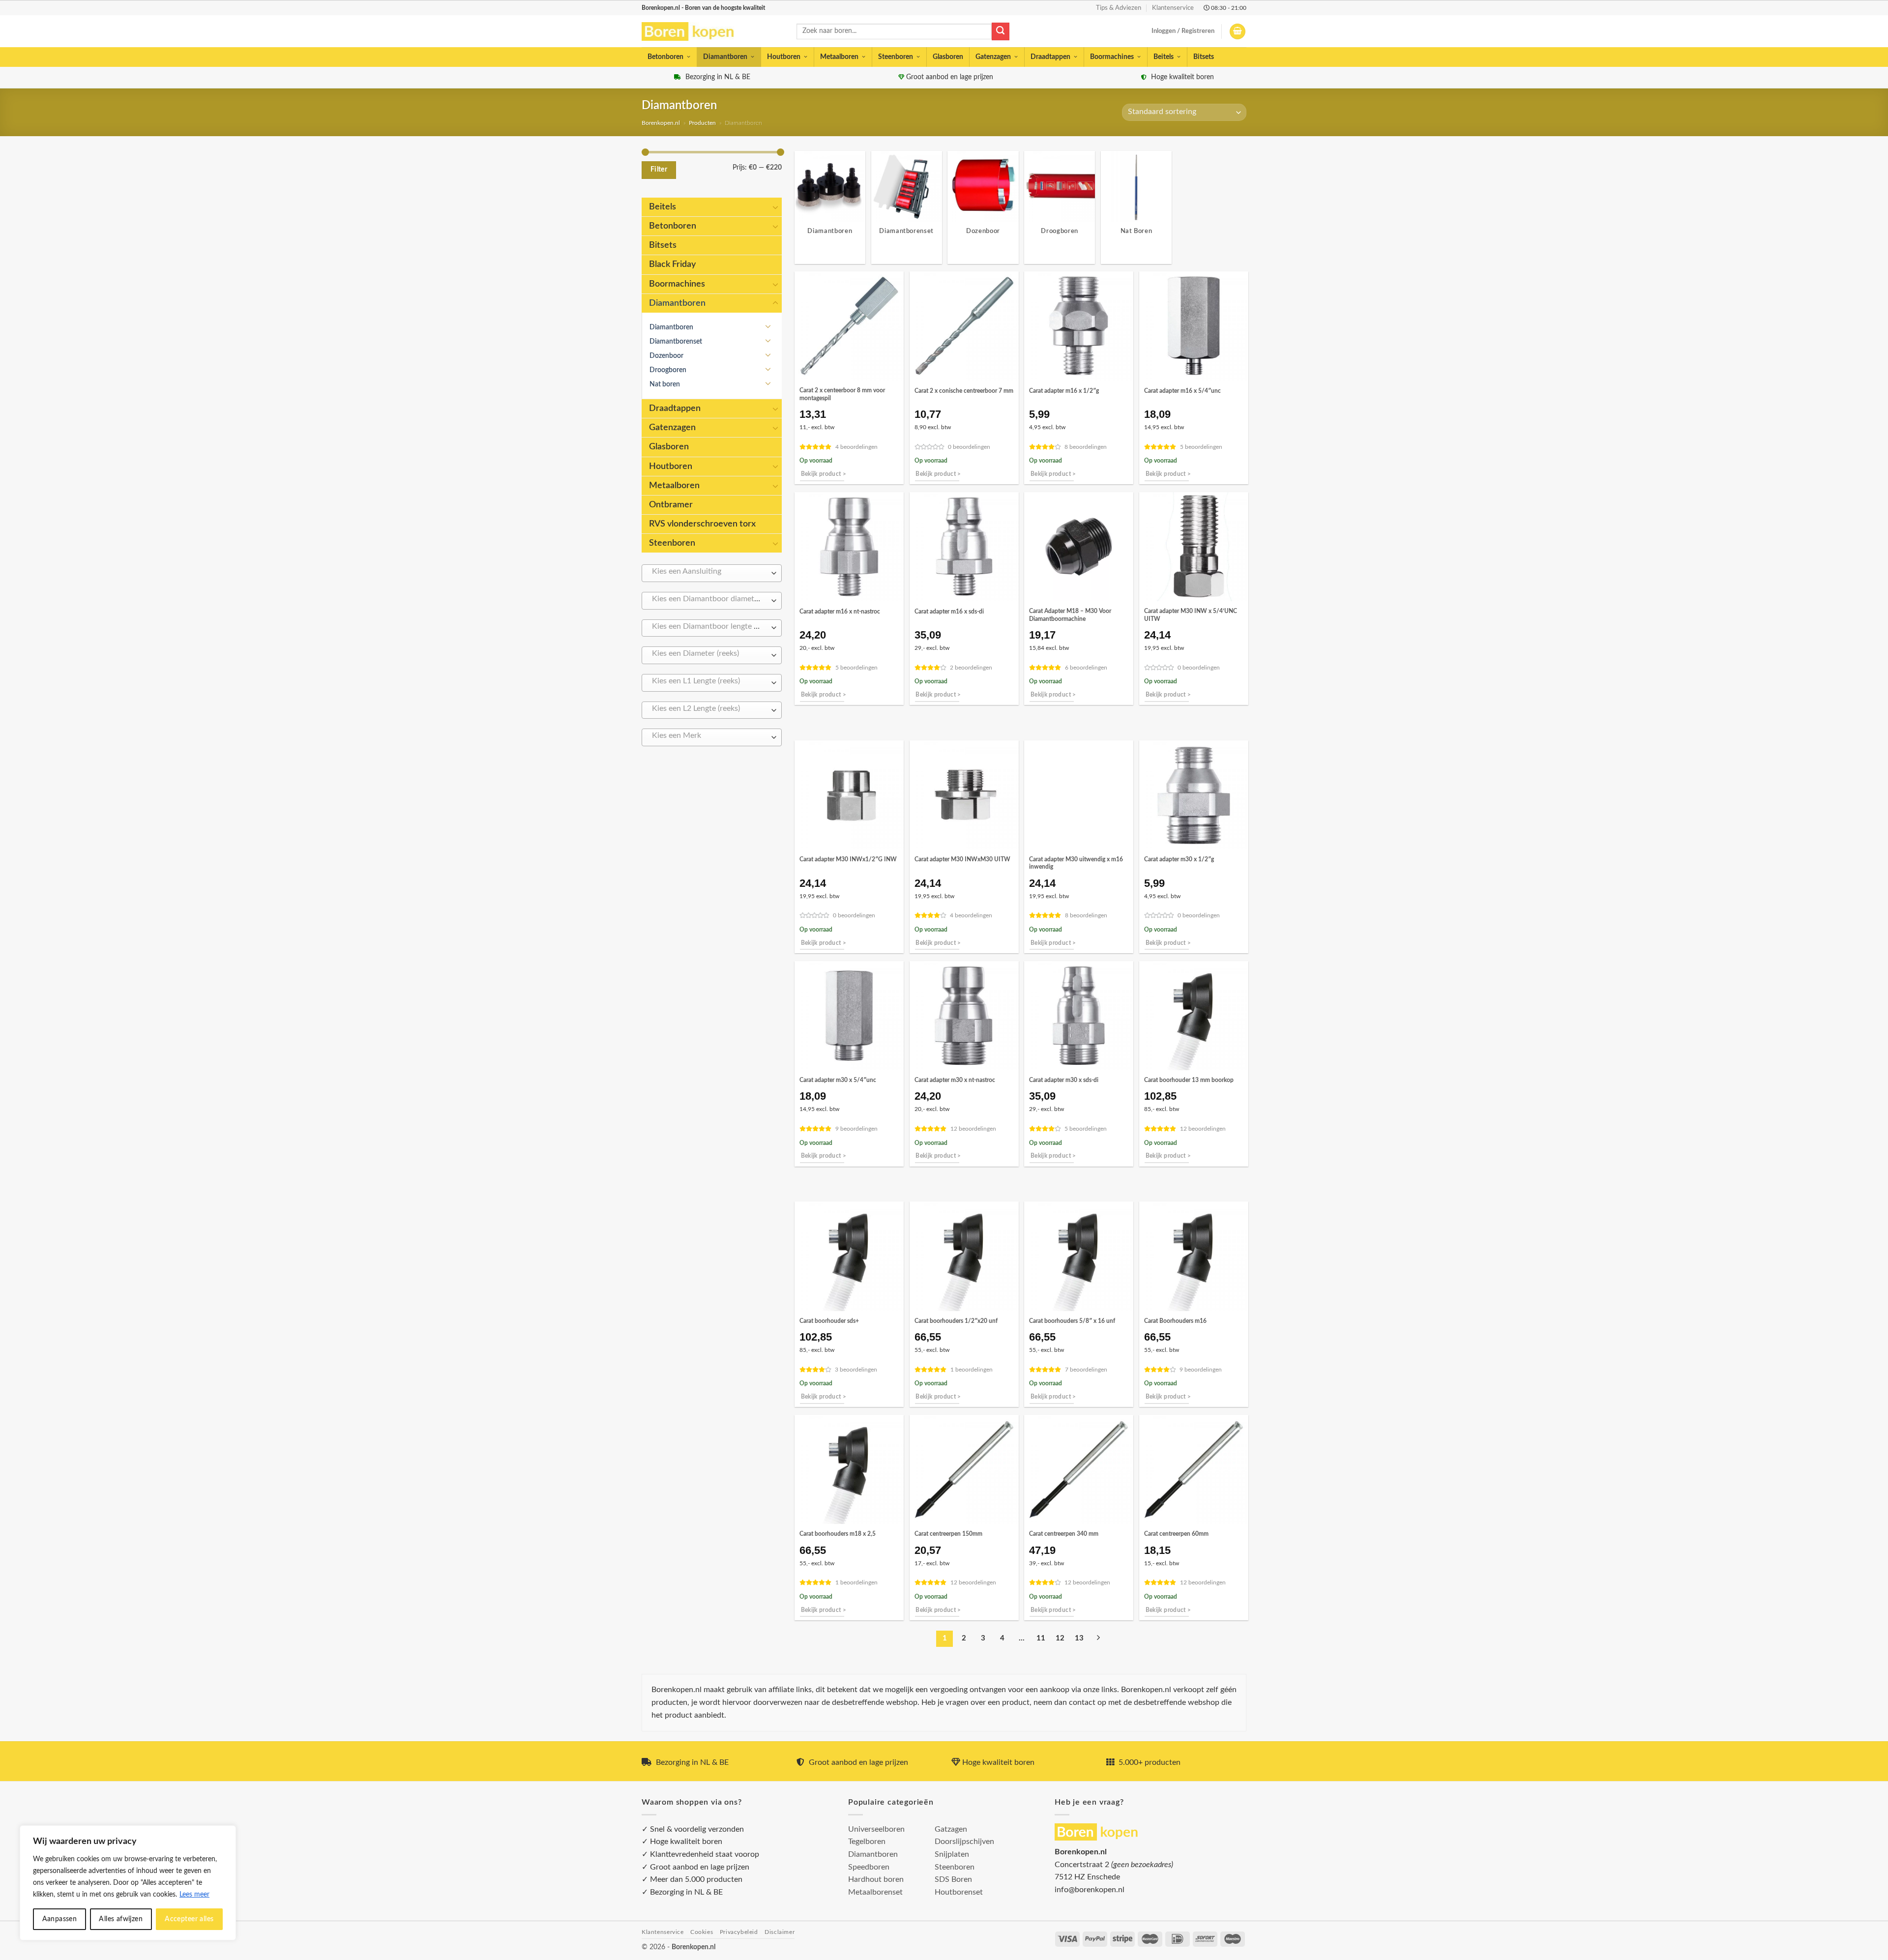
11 (1041, 1638)
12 (1060, 1638)
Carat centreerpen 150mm (948, 1534)
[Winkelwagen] (1238, 32)
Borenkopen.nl (661, 123)
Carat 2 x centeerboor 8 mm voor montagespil (842, 394)
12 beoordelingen (973, 1129)
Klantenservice (1173, 8)
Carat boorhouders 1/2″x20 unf (956, 1321)
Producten (702, 123)
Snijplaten (952, 1854)
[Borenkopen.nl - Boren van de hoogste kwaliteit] (692, 32)
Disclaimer (780, 1932)
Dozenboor (666, 356)
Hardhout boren (876, 1879)
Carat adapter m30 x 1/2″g (1179, 859)
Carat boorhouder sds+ (829, 1321)
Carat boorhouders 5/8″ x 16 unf (1072, 1321)
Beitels (1164, 57)
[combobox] (712, 573)
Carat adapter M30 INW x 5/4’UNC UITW (1191, 615)
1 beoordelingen (972, 1370)
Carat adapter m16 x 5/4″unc (1182, 391)
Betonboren (665, 57)
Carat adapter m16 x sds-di (949, 612)
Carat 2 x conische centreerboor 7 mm (964, 391)
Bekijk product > (824, 474)
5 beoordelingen (1201, 447)
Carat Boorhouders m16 (1175, 1321)
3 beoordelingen (856, 1370)
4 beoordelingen (856, 447)
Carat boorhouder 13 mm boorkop (1189, 1080)
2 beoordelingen (971, 668)
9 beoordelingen (856, 1129)
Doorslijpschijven (964, 1842)
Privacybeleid (739, 1932)
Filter (659, 170)
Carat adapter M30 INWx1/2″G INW (848, 859)
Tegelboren (867, 1842)
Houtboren (784, 57)
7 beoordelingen (1086, 1370)
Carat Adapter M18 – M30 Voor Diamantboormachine (1070, 615)
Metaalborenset (875, 1892)
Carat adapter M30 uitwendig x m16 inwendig (1076, 863)
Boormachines (1112, 57)
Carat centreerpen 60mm (1176, 1534)
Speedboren (869, 1867)
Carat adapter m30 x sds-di (1064, 1080)
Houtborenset (959, 1892)
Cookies (702, 1932)
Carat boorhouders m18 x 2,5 (838, 1534)
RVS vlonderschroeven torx (702, 524)
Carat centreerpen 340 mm (1064, 1534)
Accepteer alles (189, 1919)
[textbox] (709, 572)
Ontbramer (671, 505)
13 (1079, 1638)
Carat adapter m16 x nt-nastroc (840, 612)
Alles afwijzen (121, 1919)
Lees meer (194, 1895)
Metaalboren (839, 57)
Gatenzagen (993, 57)
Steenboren (896, 57)
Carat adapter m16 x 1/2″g (1064, 391)
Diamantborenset (676, 341)
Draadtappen (1050, 57)
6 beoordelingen (1086, 668)
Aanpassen (60, 1919)
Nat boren (665, 384)
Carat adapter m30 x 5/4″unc (838, 1080)
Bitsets (1204, 57)
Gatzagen (951, 1829)
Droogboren (668, 370)
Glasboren (948, 57)
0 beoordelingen (969, 447)
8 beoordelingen (1086, 447)
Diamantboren (725, 57)
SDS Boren (953, 1879)
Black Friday (672, 264)
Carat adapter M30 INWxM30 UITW (962, 859)
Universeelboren (876, 1829)
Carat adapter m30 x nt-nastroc (955, 1080)
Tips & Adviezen (1119, 8)
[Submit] (1001, 31)
